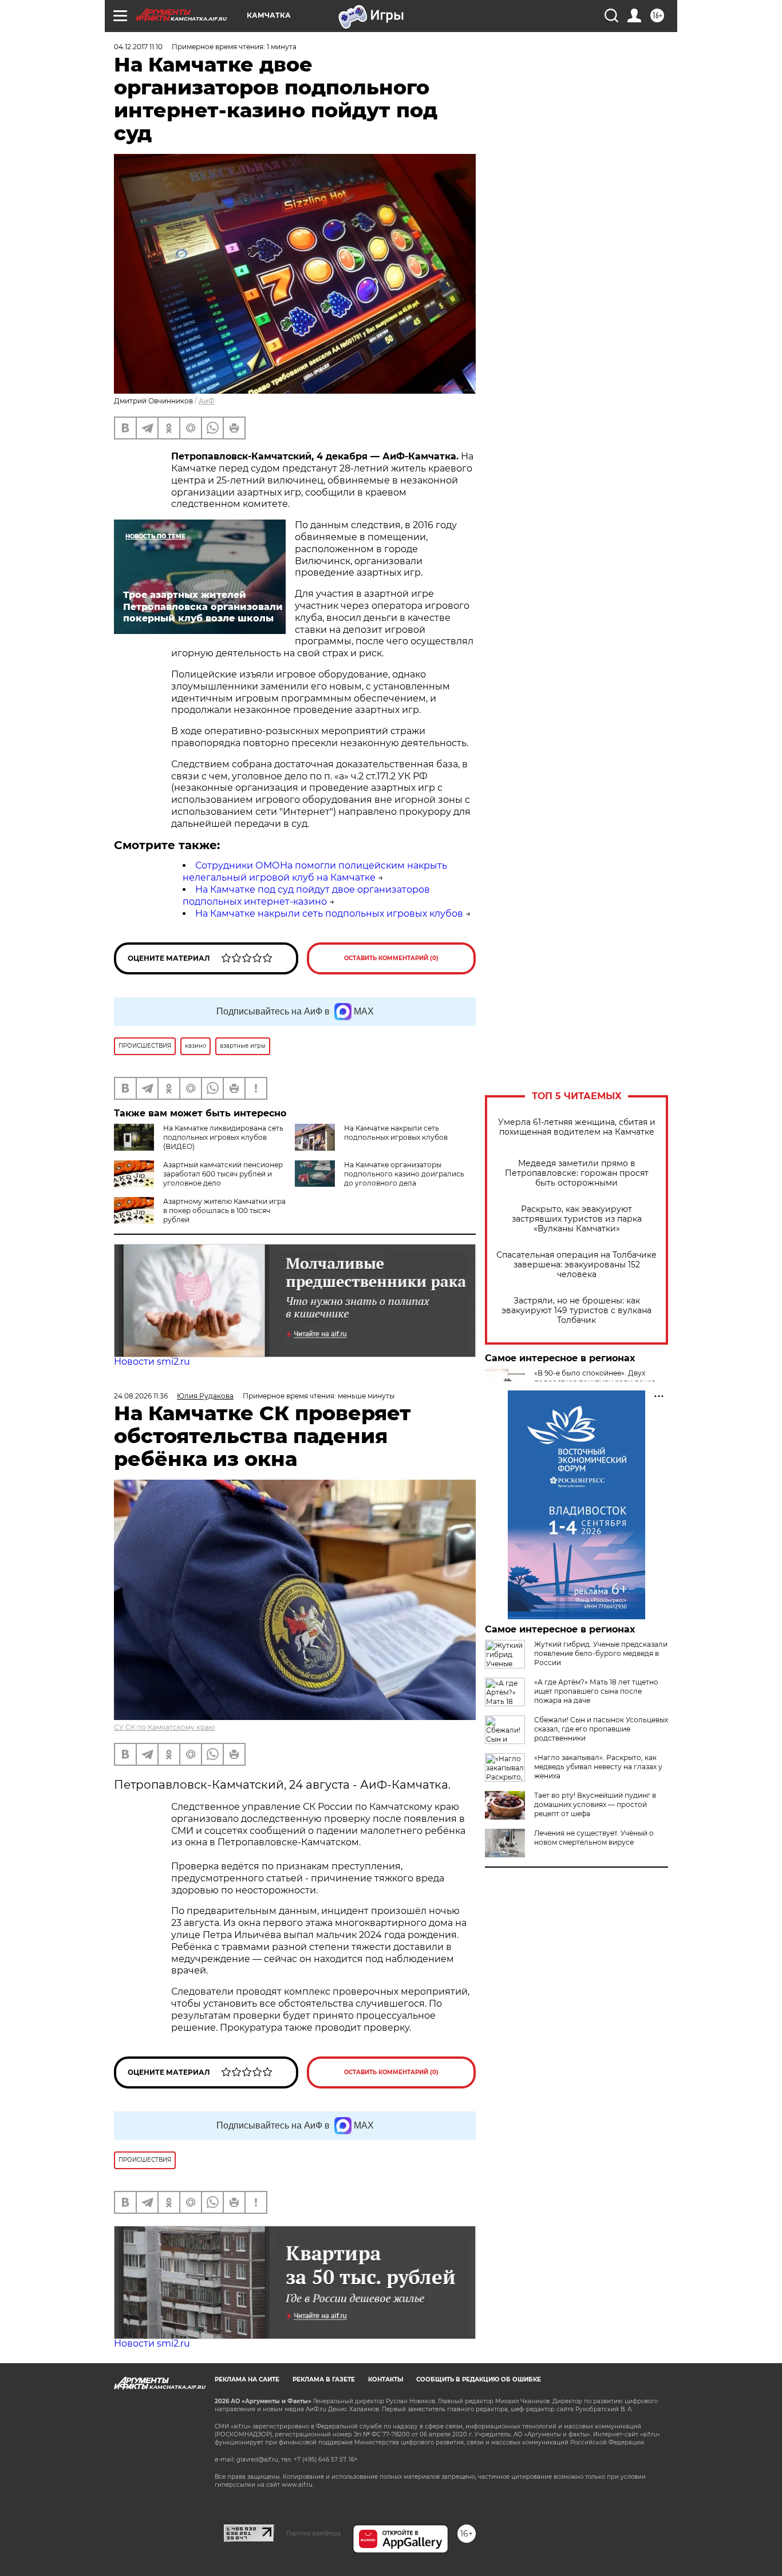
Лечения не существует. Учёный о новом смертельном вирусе (594, 1838)
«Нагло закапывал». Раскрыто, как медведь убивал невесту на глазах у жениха (598, 1767)
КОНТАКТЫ (386, 2379)
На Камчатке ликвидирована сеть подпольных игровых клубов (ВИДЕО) (223, 1137)
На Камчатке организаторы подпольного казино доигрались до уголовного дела (404, 1174)
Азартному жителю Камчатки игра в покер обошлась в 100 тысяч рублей (224, 1210)
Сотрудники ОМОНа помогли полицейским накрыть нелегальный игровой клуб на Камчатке (315, 871)
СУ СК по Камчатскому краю (164, 1727)
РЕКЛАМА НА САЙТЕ (247, 2379)
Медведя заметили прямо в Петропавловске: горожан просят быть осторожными (577, 1173)
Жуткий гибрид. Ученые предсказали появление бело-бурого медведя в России (601, 1653)
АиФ (207, 401)
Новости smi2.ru (152, 1362)
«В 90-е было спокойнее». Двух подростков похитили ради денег (595, 1378)
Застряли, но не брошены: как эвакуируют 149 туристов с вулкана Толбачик (576, 1311)
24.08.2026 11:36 (141, 1396)
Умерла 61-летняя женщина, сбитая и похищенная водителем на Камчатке (577, 1127)
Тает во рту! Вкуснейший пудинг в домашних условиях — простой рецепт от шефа (595, 1804)
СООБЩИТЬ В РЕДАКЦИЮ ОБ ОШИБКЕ (479, 2379)
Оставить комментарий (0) (391, 958)
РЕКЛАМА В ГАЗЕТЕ (324, 2379)
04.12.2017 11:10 (138, 47)
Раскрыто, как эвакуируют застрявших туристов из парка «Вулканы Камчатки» (577, 1219)
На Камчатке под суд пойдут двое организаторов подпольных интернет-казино (306, 895)
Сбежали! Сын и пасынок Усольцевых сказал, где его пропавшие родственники (601, 1729)
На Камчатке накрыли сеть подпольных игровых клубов (329, 914)
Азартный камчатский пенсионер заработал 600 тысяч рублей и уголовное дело (223, 1174)
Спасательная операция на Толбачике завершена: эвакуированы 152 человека (576, 1265)
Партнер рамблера (313, 2533)
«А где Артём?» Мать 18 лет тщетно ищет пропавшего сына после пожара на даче (596, 1691)
